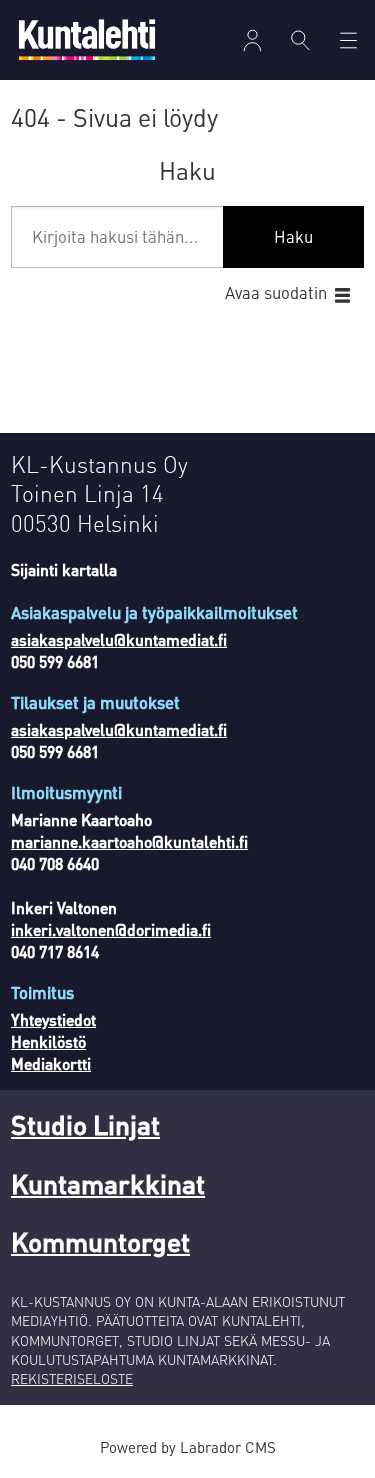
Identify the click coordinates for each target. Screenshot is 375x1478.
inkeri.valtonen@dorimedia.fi (111, 930)
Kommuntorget (100, 1241)
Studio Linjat (85, 1124)
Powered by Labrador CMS (188, 1447)
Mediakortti (51, 1064)
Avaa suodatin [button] (276, 292)
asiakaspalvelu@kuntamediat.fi (119, 640)
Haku (293, 236)
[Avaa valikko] (252, 40)
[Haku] (301, 40)
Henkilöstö (48, 1042)
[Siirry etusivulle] (87, 39)
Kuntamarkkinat (108, 1183)
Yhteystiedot (53, 1020)
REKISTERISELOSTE (72, 1378)
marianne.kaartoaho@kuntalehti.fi (129, 842)
